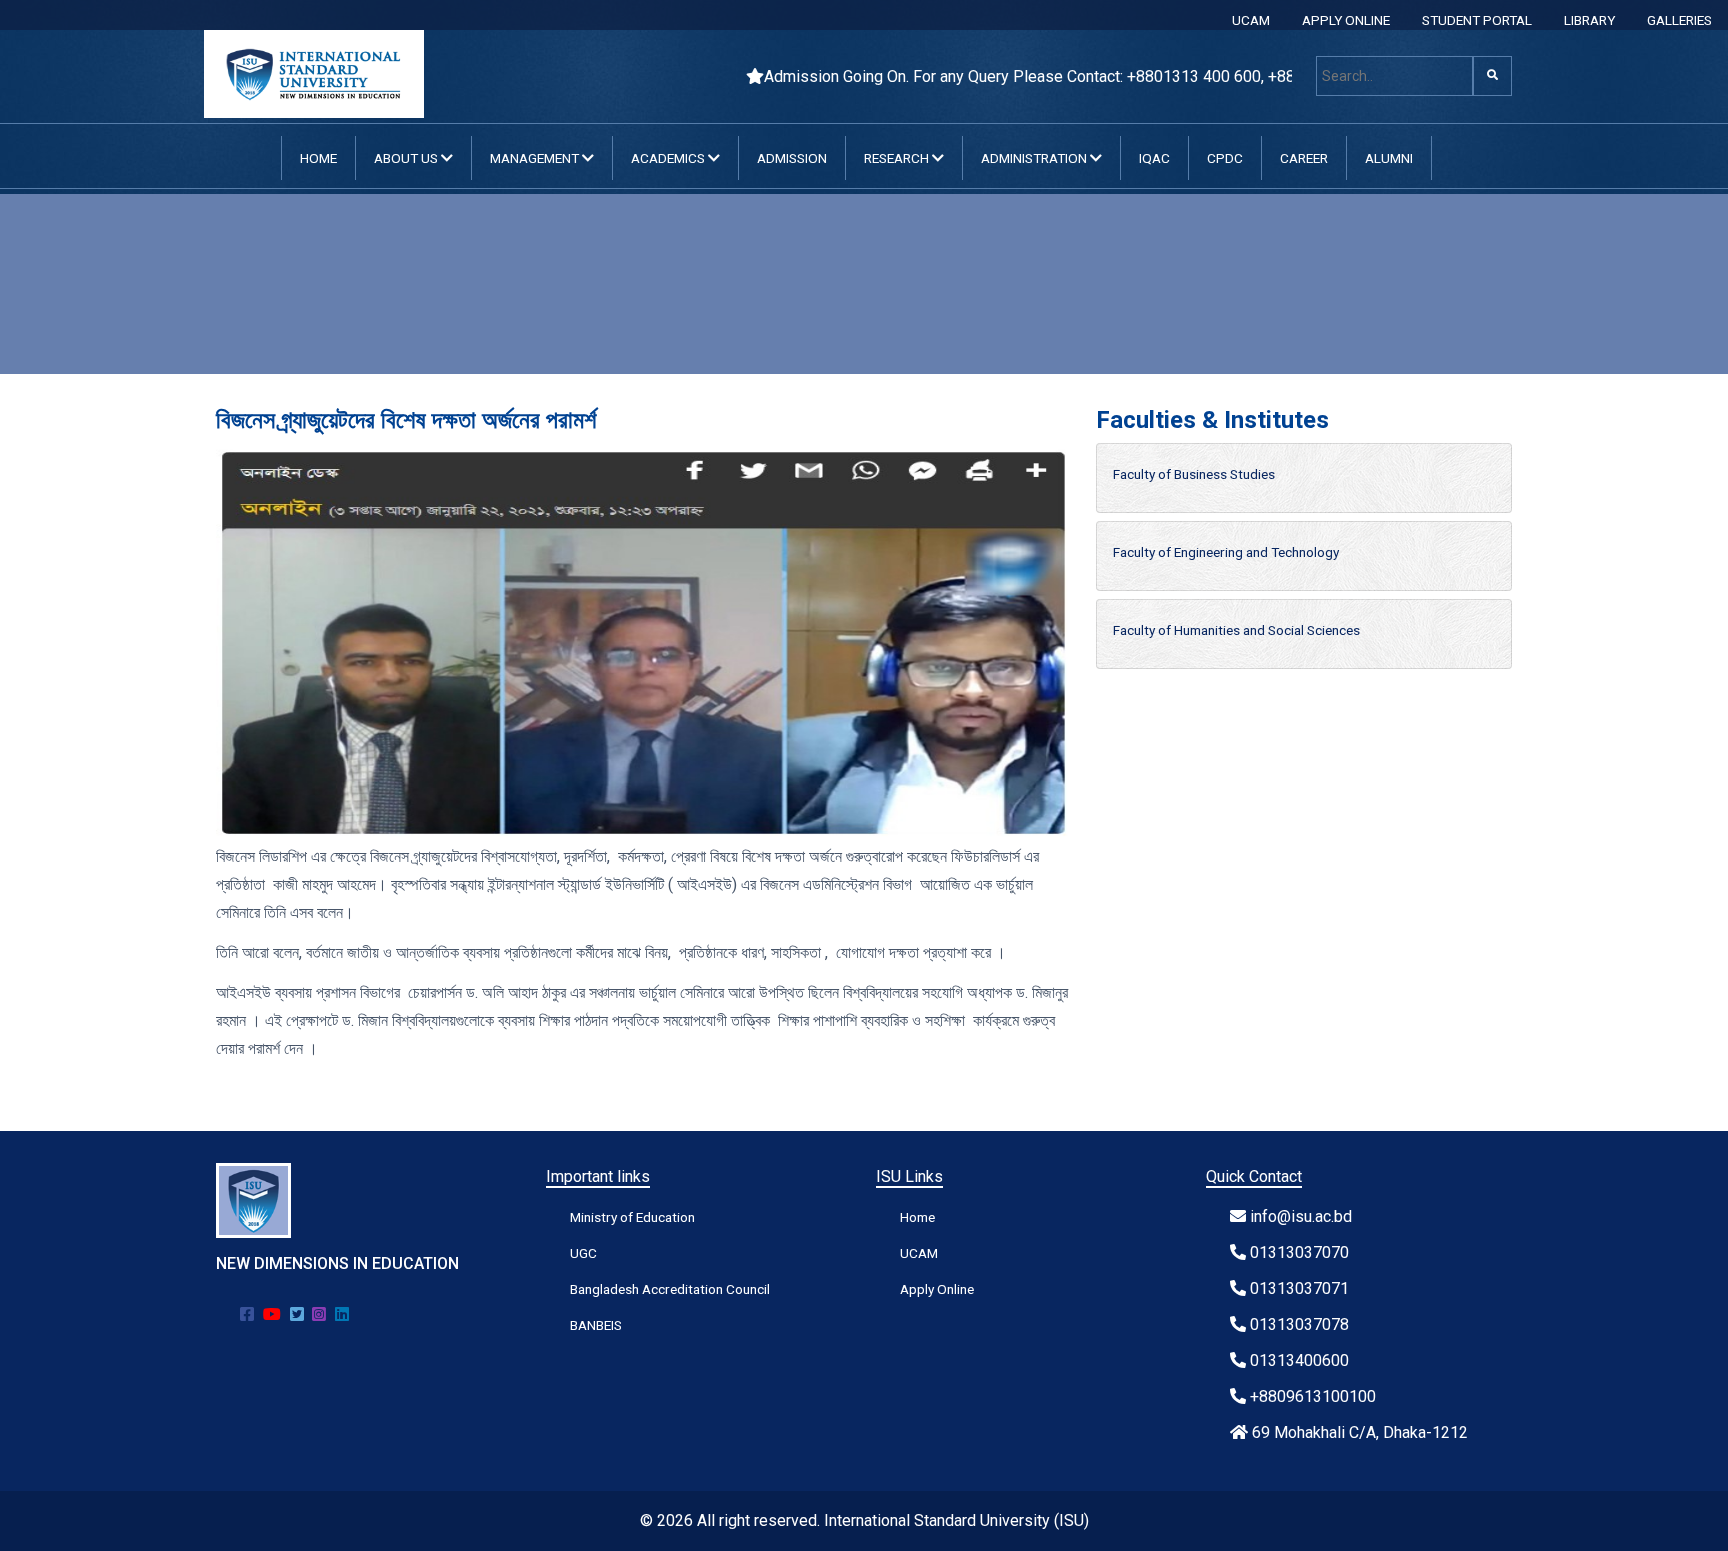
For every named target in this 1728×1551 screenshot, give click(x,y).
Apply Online (937, 1289)
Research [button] (898, 158)
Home (318, 158)
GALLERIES (1679, 20)
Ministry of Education (632, 1217)
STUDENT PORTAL (1477, 20)
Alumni (1389, 158)
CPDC (1225, 158)
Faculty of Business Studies (1194, 474)
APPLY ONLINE (1346, 20)
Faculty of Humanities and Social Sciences (1236, 630)
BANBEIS (596, 1325)
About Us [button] (407, 158)
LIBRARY (1589, 20)
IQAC (1154, 158)
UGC (583, 1253)
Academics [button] (669, 158)
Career (1304, 158)
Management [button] (536, 158)
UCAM (1251, 20)
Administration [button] (1035, 158)
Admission (792, 158)
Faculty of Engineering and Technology (1226, 552)
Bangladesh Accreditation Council (670, 1289)
